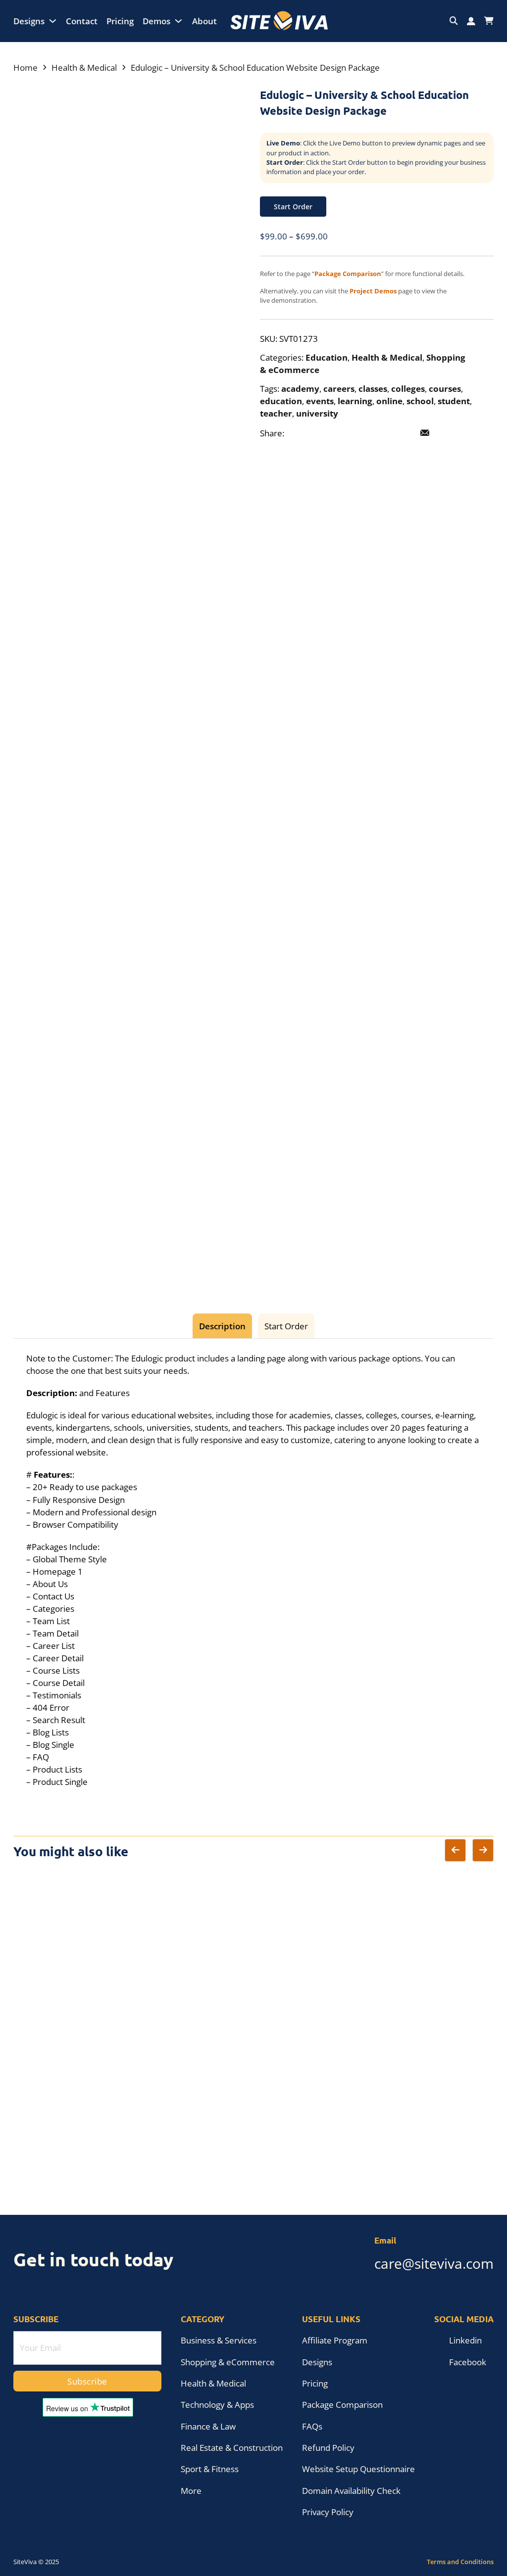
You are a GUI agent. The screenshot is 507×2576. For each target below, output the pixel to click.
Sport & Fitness (210, 2469)
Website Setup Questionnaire (358, 2469)
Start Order (293, 207)
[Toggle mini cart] (489, 21)
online (389, 401)
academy (300, 389)
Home (25, 68)
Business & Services (219, 2340)
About (204, 21)
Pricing (120, 21)
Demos (156, 21)
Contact (82, 21)
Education (327, 357)
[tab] (222, 1326)
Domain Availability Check (351, 2491)
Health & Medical (84, 68)
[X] (319, 433)
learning (355, 401)
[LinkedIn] (340, 433)
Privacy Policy (328, 2512)
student (454, 401)
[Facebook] (298, 433)
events (320, 401)
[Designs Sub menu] (53, 21)
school (420, 401)
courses (445, 389)
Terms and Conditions (460, 2562)
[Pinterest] (361, 433)
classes (373, 389)
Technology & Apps (217, 2405)
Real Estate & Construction (232, 2448)
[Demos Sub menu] (178, 21)
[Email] (425, 433)
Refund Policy (328, 2448)
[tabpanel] (253, 1570)
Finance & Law (208, 2426)
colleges (408, 389)
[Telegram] (383, 433)
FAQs (312, 2426)
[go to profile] (471, 21)
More (191, 2491)
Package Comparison (342, 2405)
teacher (276, 413)
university (317, 413)
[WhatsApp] (404, 433)
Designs (29, 21)
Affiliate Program (335, 2340)
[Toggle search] (454, 21)
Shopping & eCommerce (228, 2362)
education (281, 401)
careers (339, 389)
